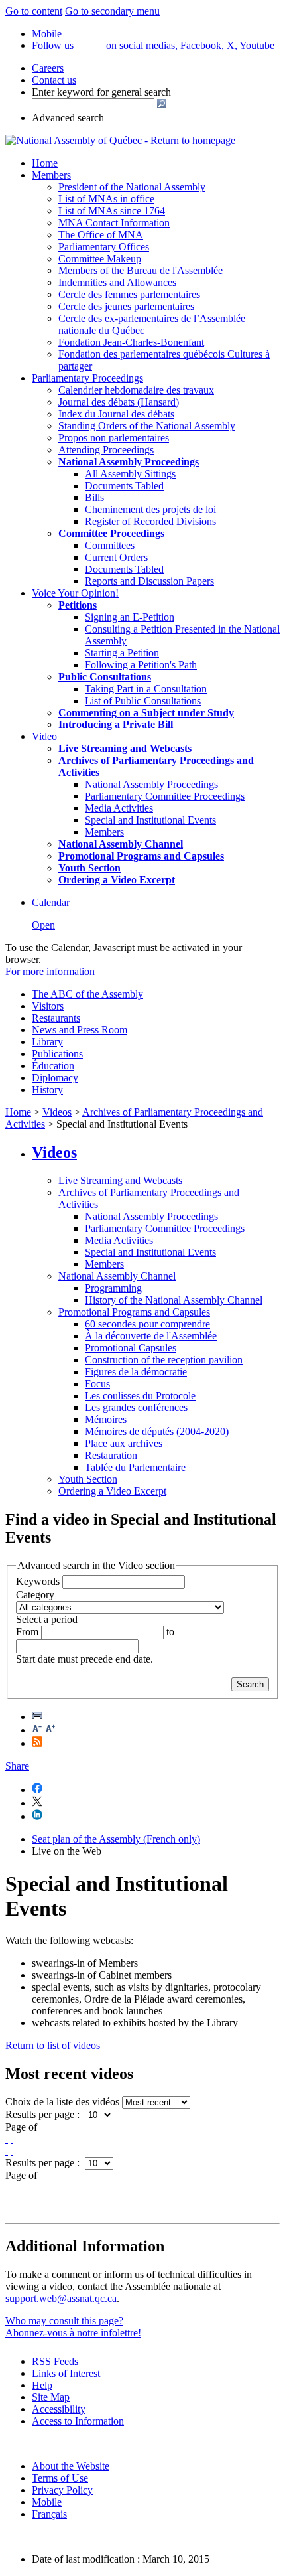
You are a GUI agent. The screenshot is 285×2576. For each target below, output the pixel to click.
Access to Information (78, 2421)
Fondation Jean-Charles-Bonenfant (131, 342)
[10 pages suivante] (7, 2151)
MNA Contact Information (114, 223)
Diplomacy (55, 1078)
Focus (97, 1384)
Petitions (78, 605)
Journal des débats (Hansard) (119, 402)
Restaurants (56, 1018)
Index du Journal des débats (116, 414)
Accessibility (59, 2409)
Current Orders (116, 557)
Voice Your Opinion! (75, 593)
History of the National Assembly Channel (174, 1300)
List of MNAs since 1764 (112, 211)
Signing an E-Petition (130, 617)
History (47, 1090)
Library (47, 1042)
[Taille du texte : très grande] (50, 1730)
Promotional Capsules (131, 1348)
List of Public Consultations (143, 701)
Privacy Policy (62, 2490)
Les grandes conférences (136, 1407)
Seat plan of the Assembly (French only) (116, 1839)
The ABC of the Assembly (87, 994)
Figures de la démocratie (136, 1372)
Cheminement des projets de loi (150, 509)
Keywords (38, 1581)
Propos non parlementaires (114, 438)
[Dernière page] (12, 2151)
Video (44, 736)
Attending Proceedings (106, 450)
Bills (94, 497)
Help (42, 2385)
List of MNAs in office (106, 199)
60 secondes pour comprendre (147, 1324)
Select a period (47, 1619)
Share (17, 1766)
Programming (113, 1288)
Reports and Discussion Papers (149, 581)
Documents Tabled (124, 486)
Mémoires (106, 1419)
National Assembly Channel (117, 1276)
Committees (110, 545)
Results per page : (44, 2114)
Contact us (54, 80)
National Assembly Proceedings (151, 784)
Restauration (111, 1455)
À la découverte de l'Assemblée (151, 1336)
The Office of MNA (101, 235)
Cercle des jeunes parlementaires (126, 306)
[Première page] (7, 2139)
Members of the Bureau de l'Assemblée (141, 270)
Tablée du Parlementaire (135, 1467)
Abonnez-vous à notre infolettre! (73, 2333)
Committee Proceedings (111, 533)
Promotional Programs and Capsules (134, 1312)
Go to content (34, 11)
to (170, 1632)
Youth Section (88, 1479)
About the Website (71, 2466)
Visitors (48, 1006)
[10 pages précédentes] (12, 2139)
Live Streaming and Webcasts (120, 1180)
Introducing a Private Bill (116, 724)
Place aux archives (124, 1443)
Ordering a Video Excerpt (112, 1491)
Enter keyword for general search (101, 92)
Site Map (51, 2397)
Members (51, 175)
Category (35, 1595)
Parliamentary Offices (104, 247)
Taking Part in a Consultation (146, 689)
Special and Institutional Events (150, 820)
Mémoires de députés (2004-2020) (157, 1431)
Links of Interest (66, 2373)
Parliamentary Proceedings (87, 378)
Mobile (47, 2502)
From (27, 1632)
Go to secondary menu (112, 11)
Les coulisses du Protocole (140, 1396)
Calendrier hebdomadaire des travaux (136, 390)
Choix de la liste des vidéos (62, 2102)
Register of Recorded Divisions (150, 521)
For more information (50, 971)
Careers (48, 68)
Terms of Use (60, 2478)
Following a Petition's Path (141, 665)
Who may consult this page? (64, 2321)
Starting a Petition (122, 653)
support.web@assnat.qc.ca (61, 2298)
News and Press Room (80, 1030)
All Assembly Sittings (130, 474)
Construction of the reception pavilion (164, 1360)
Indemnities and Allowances (117, 282)
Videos (57, 1112)
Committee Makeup (100, 259)
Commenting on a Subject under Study (146, 713)
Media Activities (119, 808)
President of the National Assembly (132, 187)
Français (49, 2514)
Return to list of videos (53, 2045)
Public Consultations (105, 677)
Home (45, 163)
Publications (57, 1054)
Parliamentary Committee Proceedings (165, 796)
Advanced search (68, 118)
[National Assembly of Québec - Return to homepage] (120, 140)
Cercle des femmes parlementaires (129, 294)
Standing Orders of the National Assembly (147, 426)
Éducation (53, 1066)
